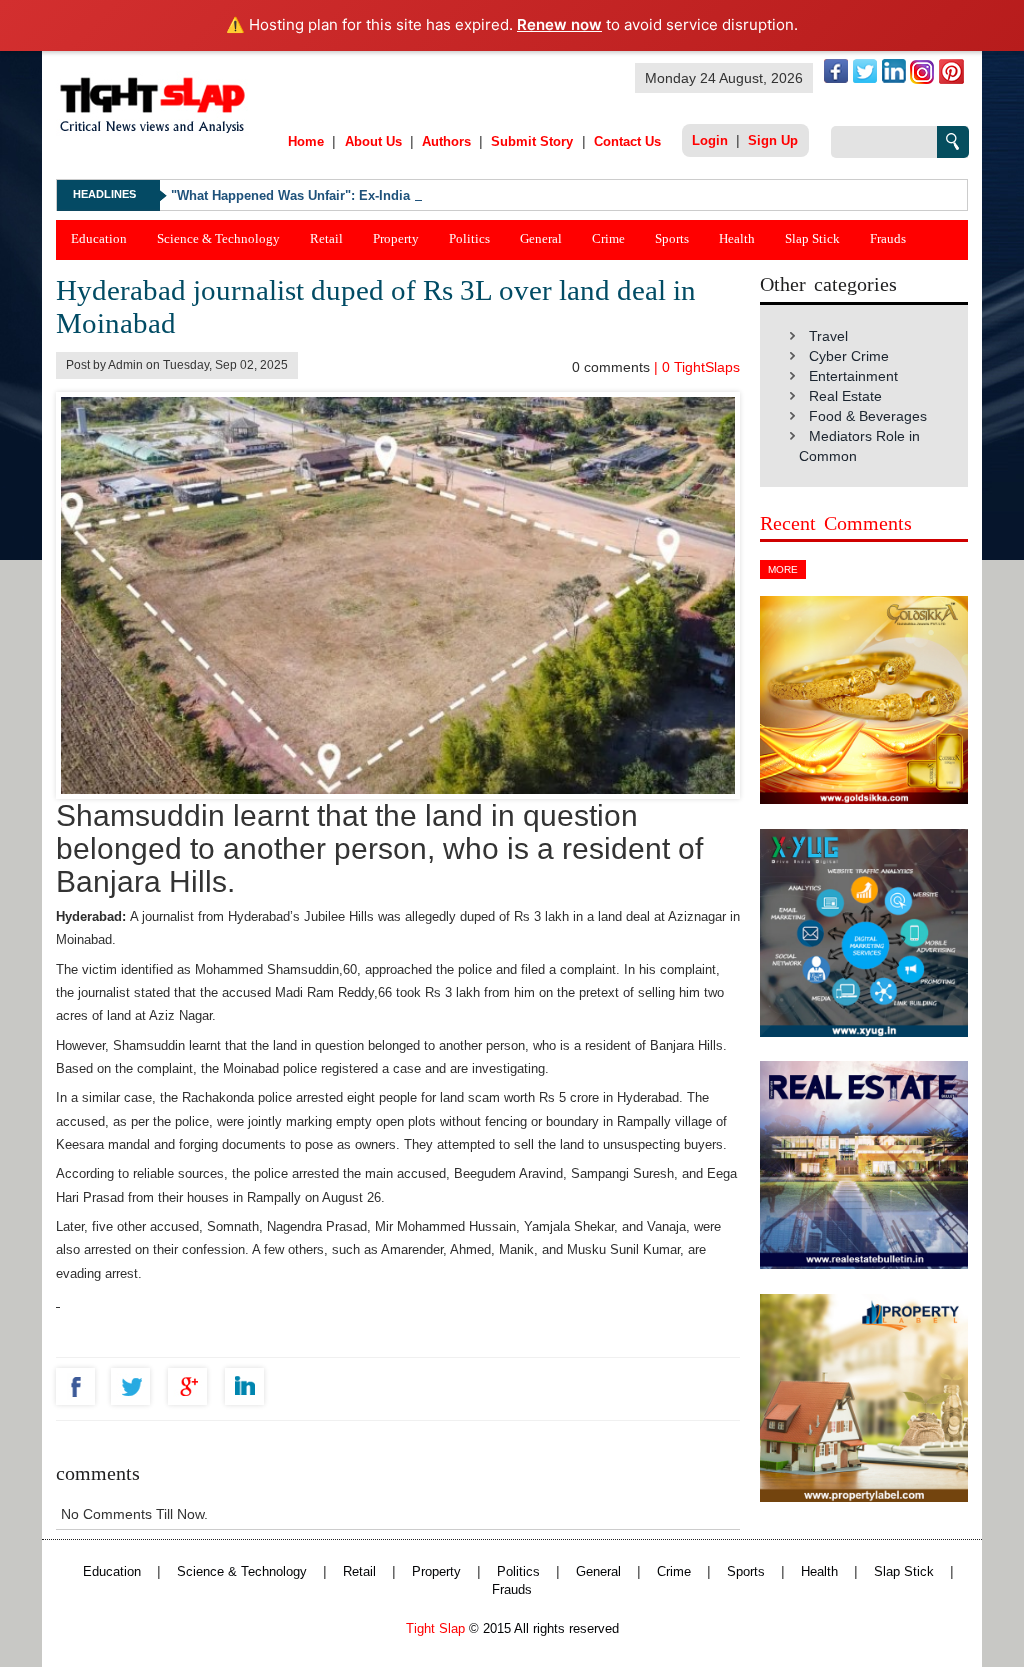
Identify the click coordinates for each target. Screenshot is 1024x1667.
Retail (326, 239)
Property (396, 239)
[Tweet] (135, 1386)
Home (306, 141)
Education (99, 239)
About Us (373, 141)
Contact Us (627, 141)
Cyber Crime (849, 356)
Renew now (559, 24)
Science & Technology (218, 239)
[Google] (192, 1386)
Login (710, 140)
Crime (608, 239)
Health (737, 239)
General (541, 239)
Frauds (888, 239)
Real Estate (845, 396)
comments (613, 367)
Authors (446, 141)
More (783, 569)
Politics (469, 239)
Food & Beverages (868, 416)
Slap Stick (812, 239)
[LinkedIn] (249, 1386)
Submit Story (532, 141)
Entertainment (853, 376)
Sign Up (773, 140)
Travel (828, 336)
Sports (672, 239)
